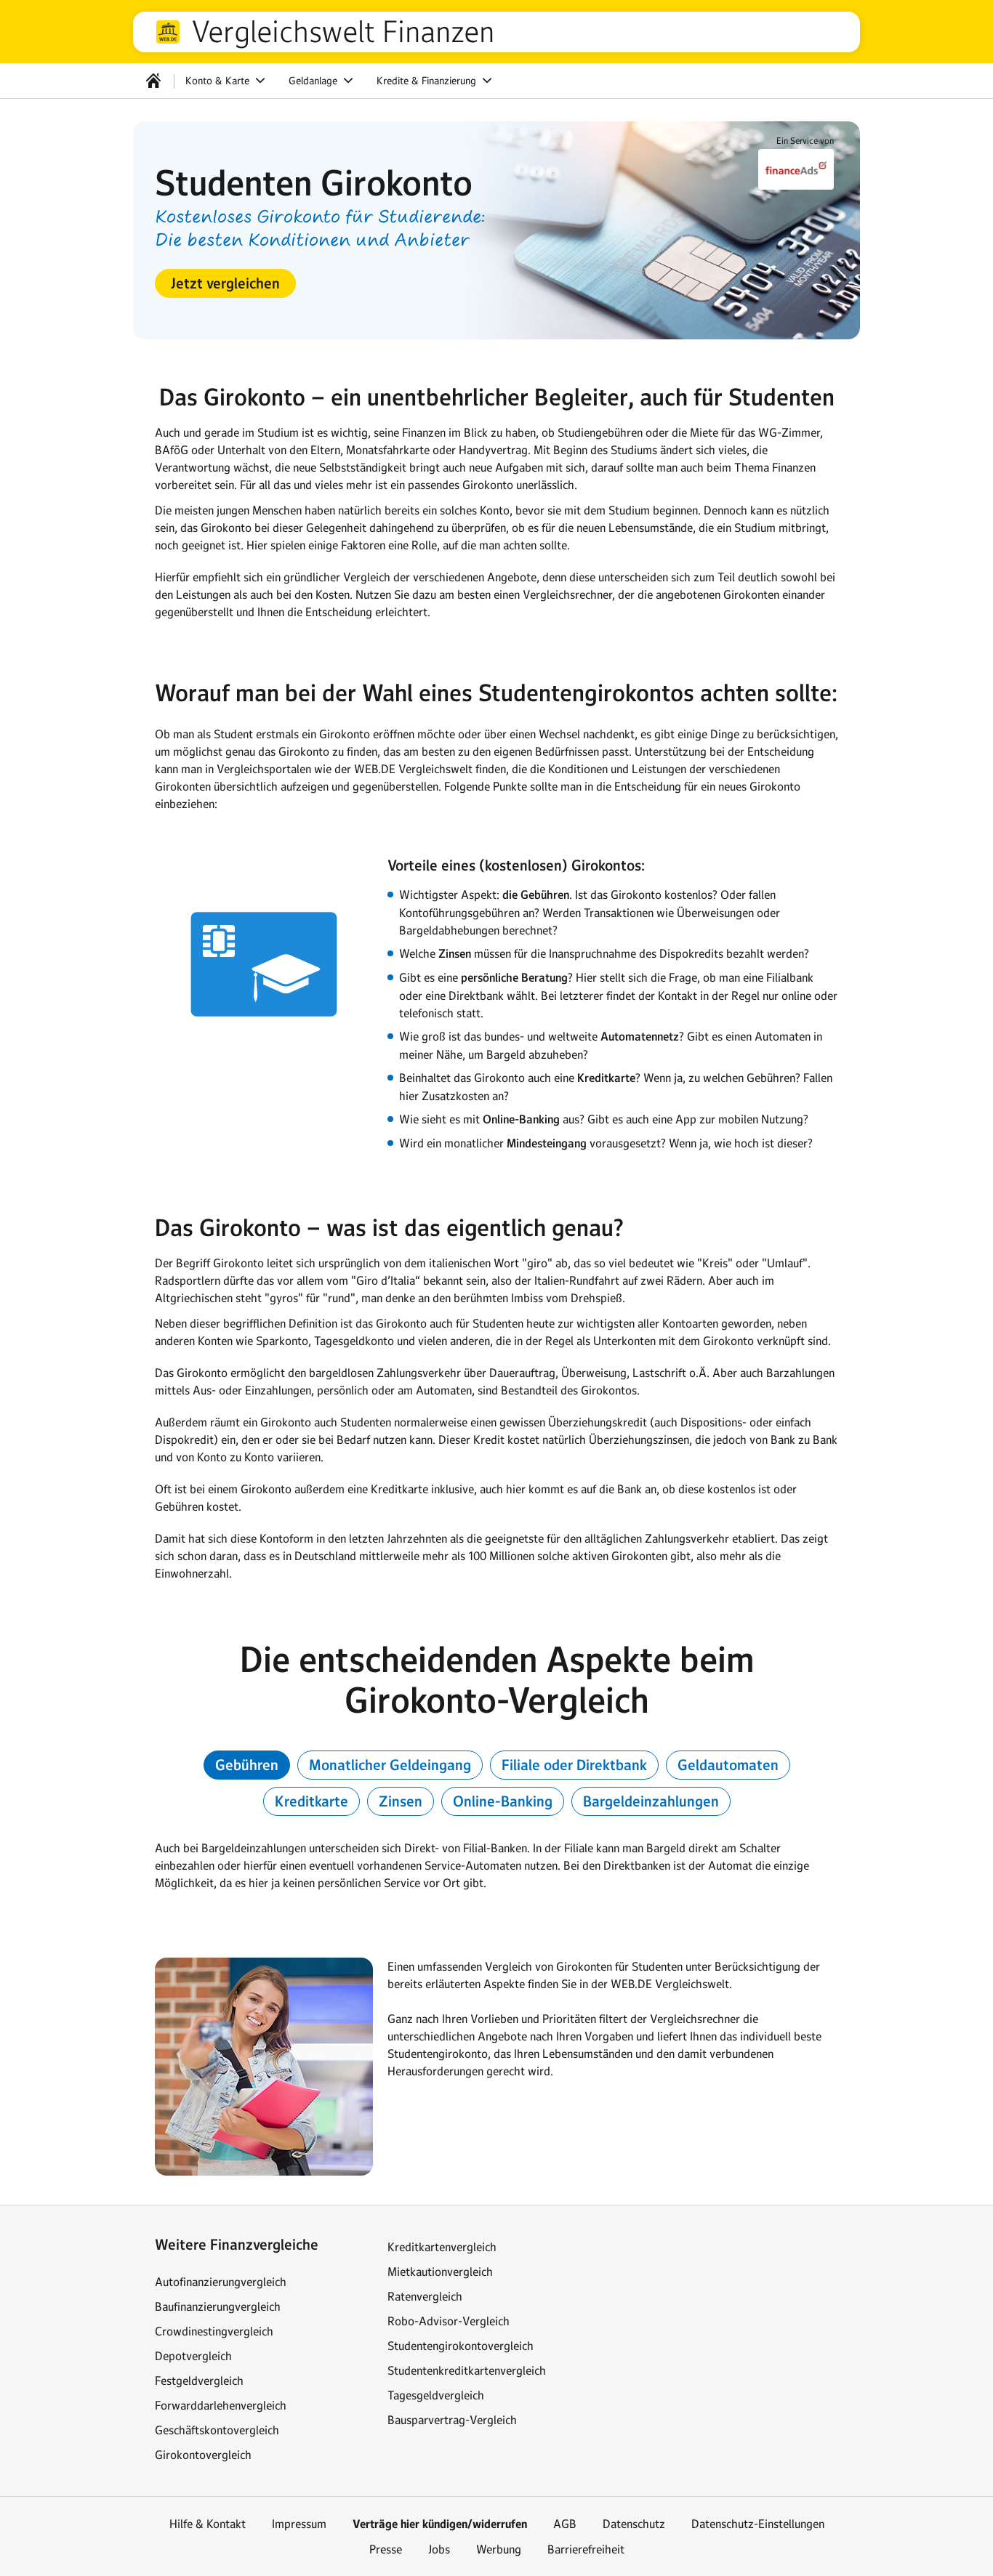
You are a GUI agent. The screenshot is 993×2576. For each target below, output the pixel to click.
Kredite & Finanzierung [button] (428, 81)
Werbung (499, 2549)
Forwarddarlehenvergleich (221, 2405)
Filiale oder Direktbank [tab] (574, 1765)
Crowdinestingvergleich (214, 2331)
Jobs (439, 2549)
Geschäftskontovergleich (217, 2430)
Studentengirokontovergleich (461, 2346)
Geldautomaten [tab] (728, 1765)
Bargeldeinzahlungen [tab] (651, 1801)
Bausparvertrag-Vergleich (452, 2420)
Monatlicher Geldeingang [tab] (390, 1765)
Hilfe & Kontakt (208, 2524)
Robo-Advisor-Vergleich (449, 2321)
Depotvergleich (193, 2356)
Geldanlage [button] (314, 81)
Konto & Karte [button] (219, 81)
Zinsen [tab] (401, 1801)
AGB (565, 2524)
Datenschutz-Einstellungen (758, 2524)
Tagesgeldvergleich (436, 2395)
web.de (168, 32)
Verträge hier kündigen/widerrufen (440, 2524)
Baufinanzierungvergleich (218, 2306)
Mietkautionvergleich (440, 2272)
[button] (225, 283)
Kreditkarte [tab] (311, 1801)
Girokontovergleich (203, 2455)
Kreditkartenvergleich (442, 2247)
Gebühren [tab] (247, 1765)
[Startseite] (153, 81)
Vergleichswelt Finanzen (343, 32)
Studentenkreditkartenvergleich (467, 2370)
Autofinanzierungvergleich (221, 2282)
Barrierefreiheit (586, 2549)
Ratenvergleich (425, 2296)
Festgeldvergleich (199, 2381)
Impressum (299, 2524)
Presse (386, 2549)
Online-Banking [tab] (503, 1801)
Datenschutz (634, 2524)
